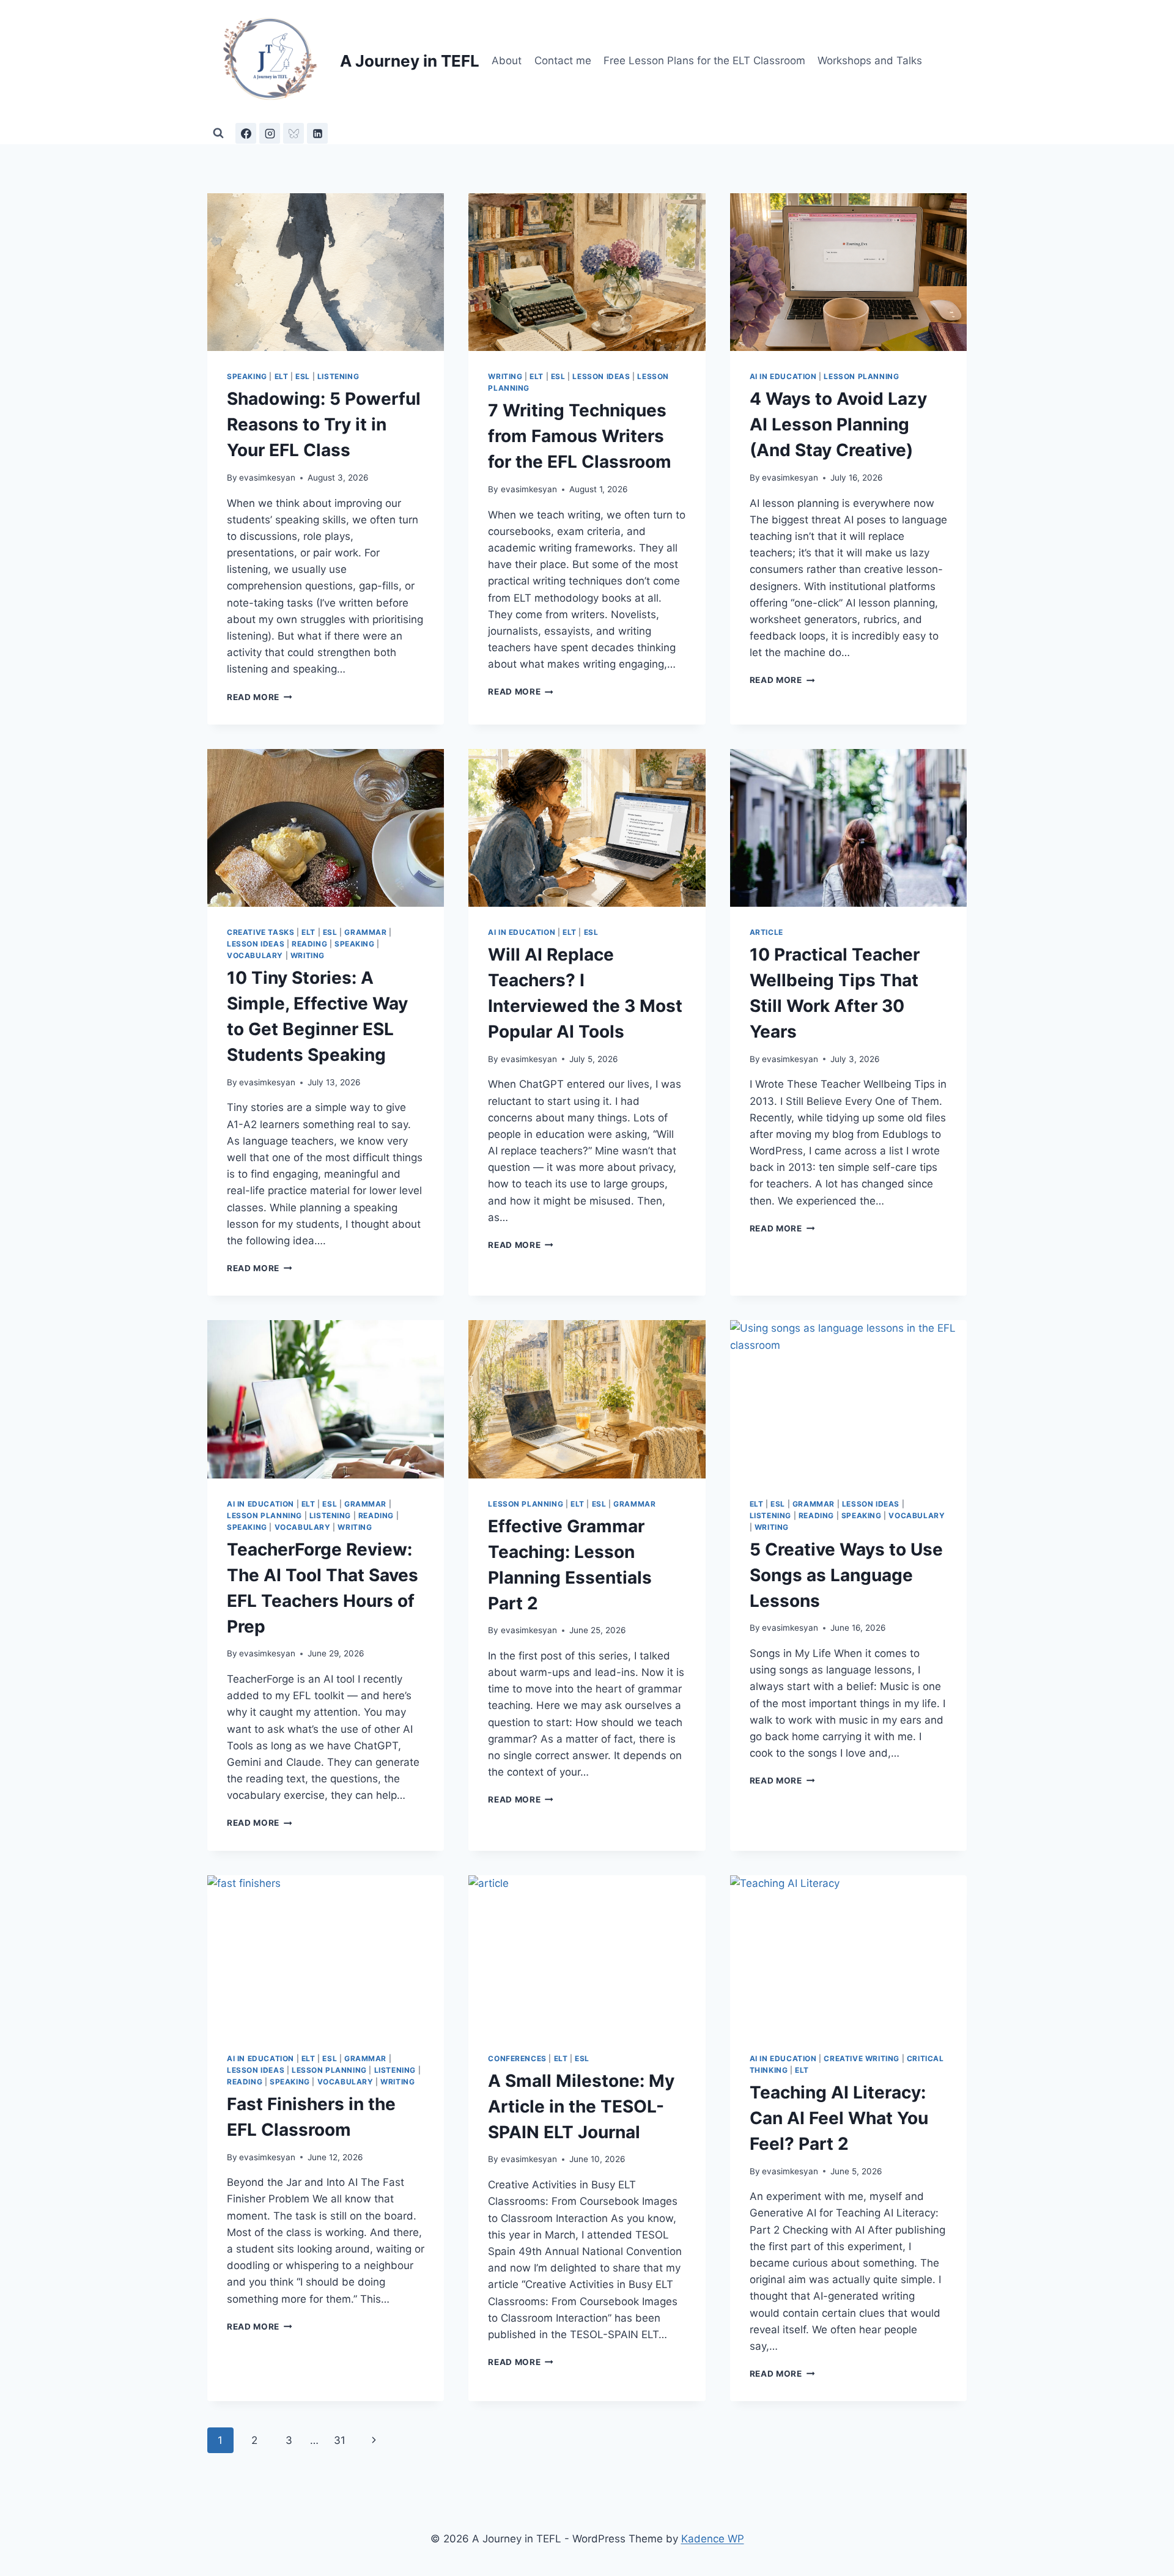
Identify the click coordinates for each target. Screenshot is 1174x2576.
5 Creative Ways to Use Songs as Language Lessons (846, 1575)
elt (282, 376)
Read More (260, 697)
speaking (247, 376)
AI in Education (783, 376)
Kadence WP (713, 2539)
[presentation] (326, 272)
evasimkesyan (267, 478)
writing (505, 376)
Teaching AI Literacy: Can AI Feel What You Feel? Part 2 (839, 2118)
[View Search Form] (218, 133)
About (507, 61)
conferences (517, 2058)
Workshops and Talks (870, 61)
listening (338, 376)
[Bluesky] (293, 133)
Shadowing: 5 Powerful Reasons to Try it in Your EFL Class (324, 424)
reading (309, 944)
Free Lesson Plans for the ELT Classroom (704, 61)
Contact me (563, 61)
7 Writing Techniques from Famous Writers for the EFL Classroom (580, 436)
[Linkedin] (317, 133)
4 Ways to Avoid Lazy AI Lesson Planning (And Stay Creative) (838, 424)
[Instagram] (270, 133)
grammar (365, 932)
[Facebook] (246, 133)
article (766, 932)
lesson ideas (601, 376)
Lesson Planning (861, 376)
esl (303, 376)
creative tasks (260, 932)
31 (340, 2440)
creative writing (862, 2058)
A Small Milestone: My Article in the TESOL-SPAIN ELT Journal (581, 2106)
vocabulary (255, 955)
